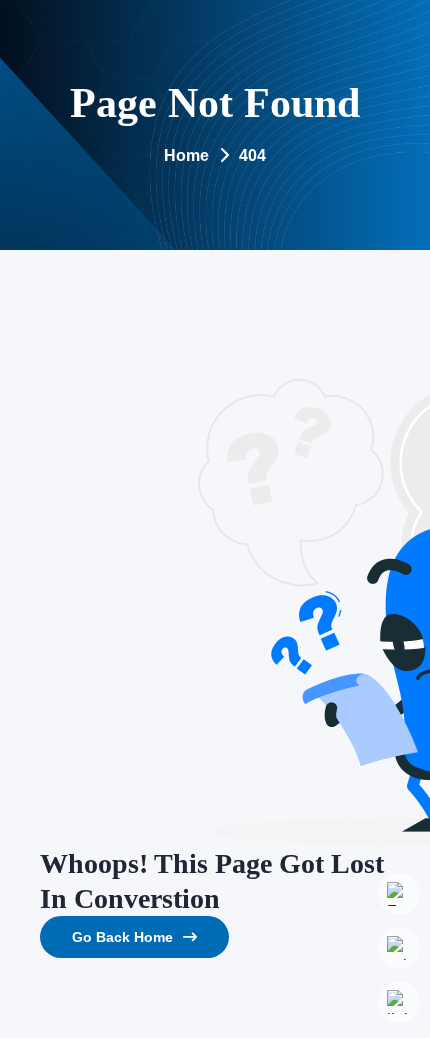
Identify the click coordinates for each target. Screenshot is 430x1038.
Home (186, 155)
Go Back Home (122, 937)
